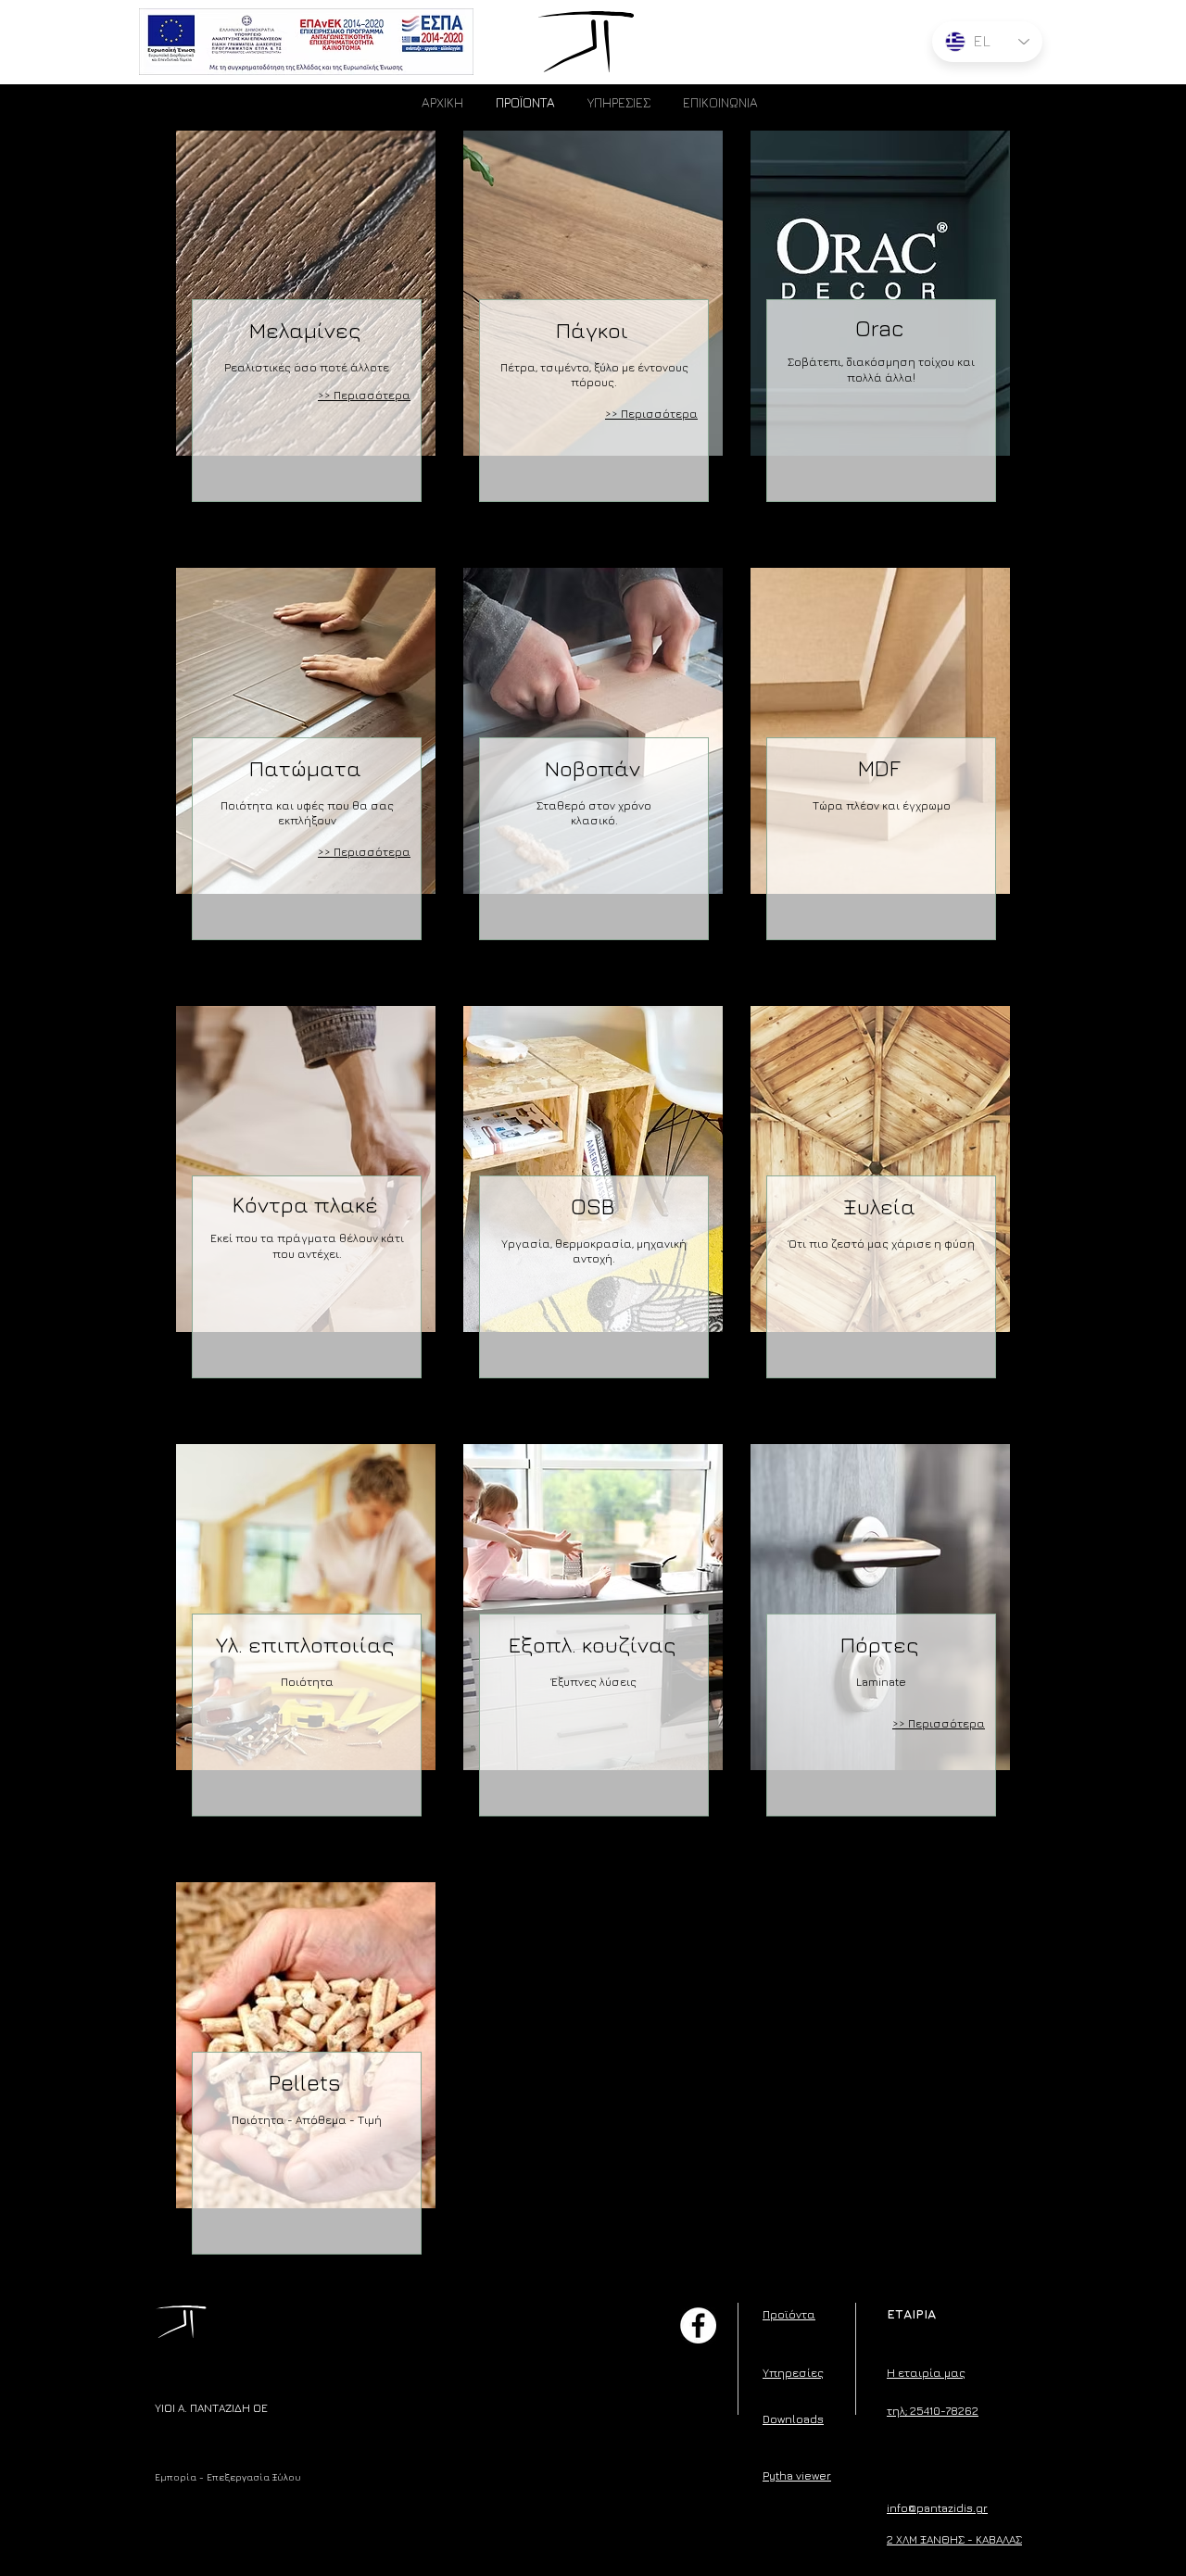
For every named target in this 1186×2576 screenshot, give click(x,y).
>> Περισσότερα (364, 852)
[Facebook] (698, 2325)
